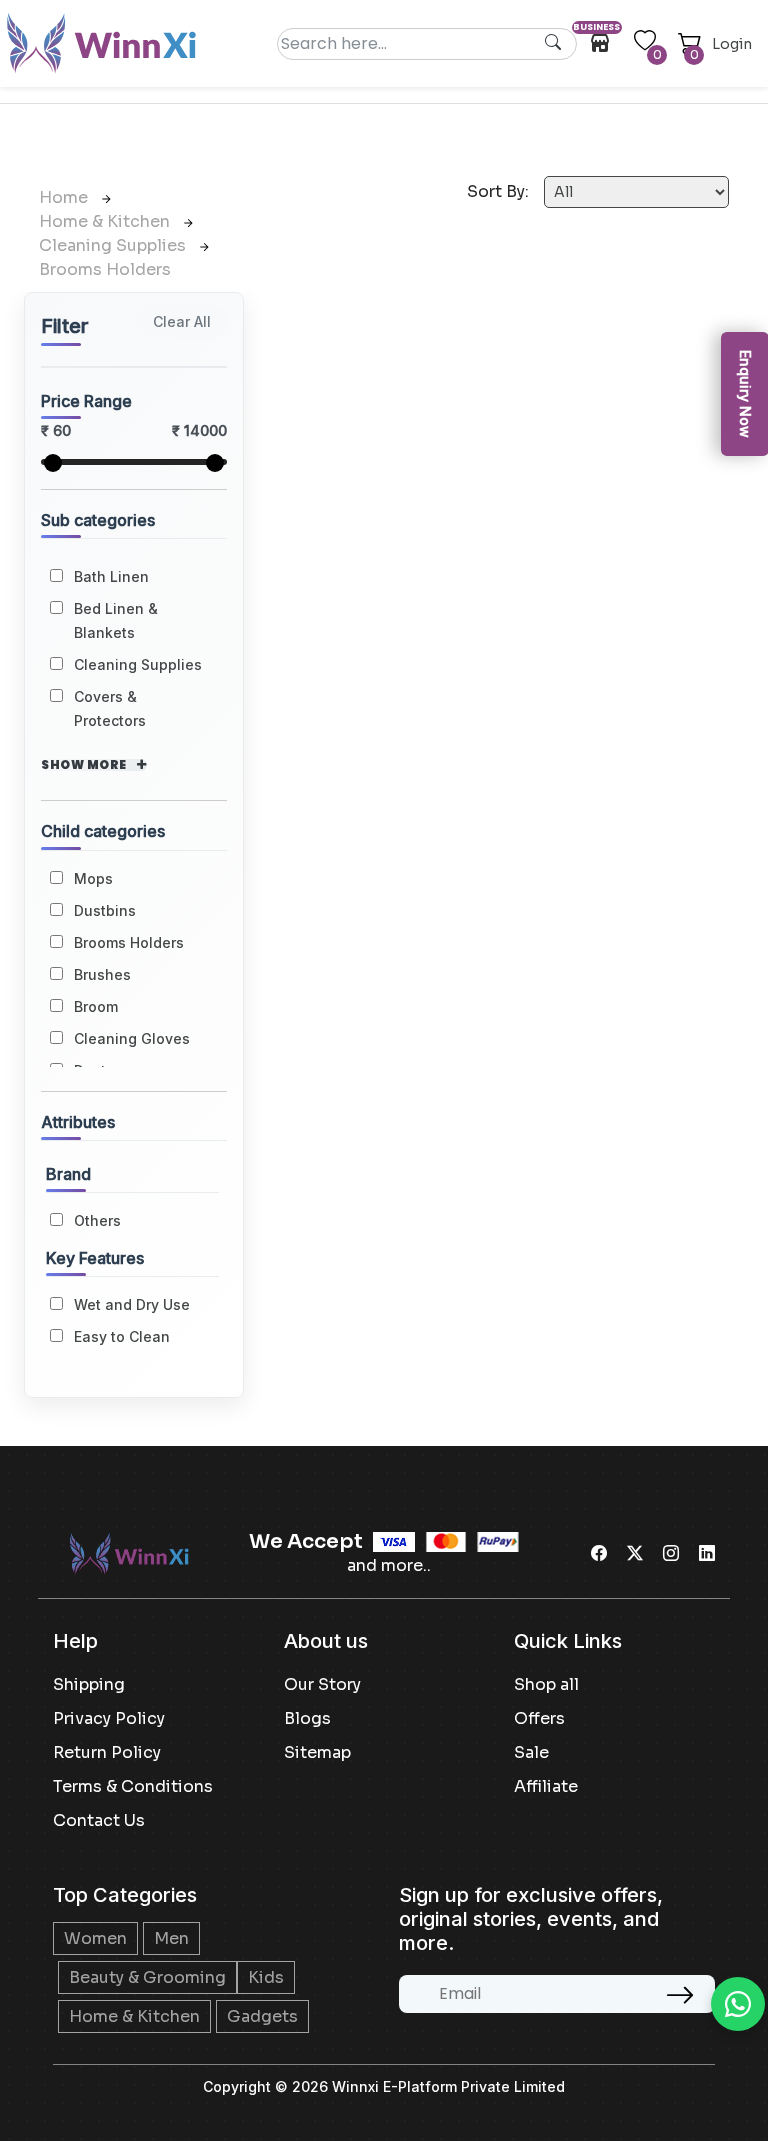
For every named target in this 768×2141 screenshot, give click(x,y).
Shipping (89, 1684)
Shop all (546, 1684)
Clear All (182, 321)
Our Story (322, 1684)
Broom (96, 1006)
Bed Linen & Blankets (116, 620)
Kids (266, 1977)
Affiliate (546, 1786)
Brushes (102, 974)
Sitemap (317, 1752)
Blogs (307, 1718)
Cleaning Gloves (132, 1038)
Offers (539, 1718)
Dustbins (105, 910)
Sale (531, 1752)
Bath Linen (111, 576)
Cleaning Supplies (114, 245)
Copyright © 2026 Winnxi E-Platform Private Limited (384, 2086)
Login (732, 44)
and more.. (389, 1565)
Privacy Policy (109, 1718)
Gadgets (262, 2016)
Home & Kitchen (106, 221)
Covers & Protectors (110, 708)
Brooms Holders (105, 269)
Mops (93, 878)
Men (171, 1938)
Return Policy (107, 1752)
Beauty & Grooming (147, 1977)
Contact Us (99, 1820)
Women (95, 1938)
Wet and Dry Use (132, 1304)
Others (97, 1220)
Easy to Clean (122, 1336)
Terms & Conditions (133, 1786)
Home (65, 197)
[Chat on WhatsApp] (738, 2004)
